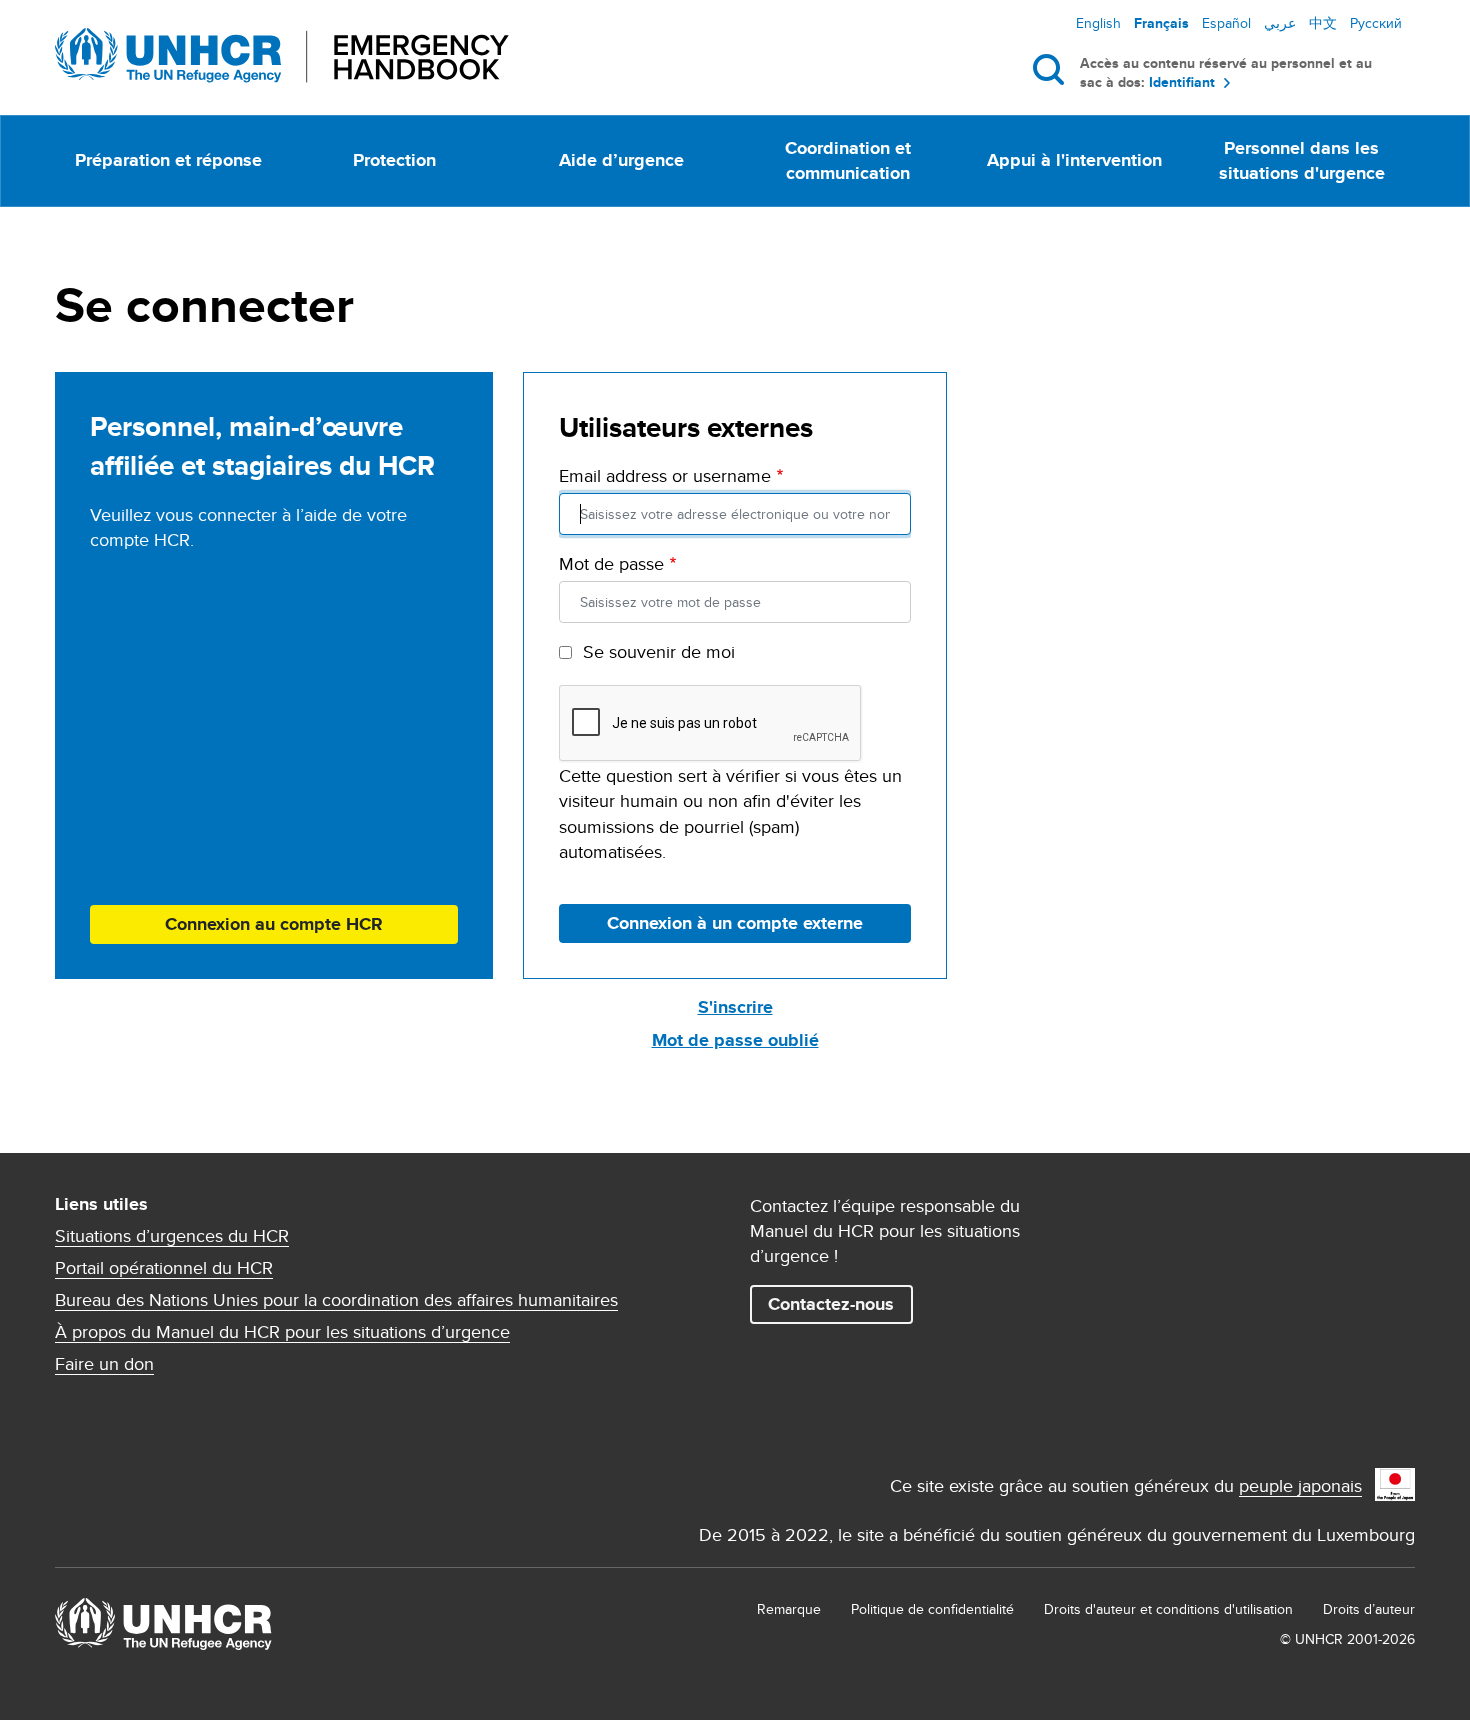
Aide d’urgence (621, 160)
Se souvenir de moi (659, 651)
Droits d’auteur (1369, 1609)
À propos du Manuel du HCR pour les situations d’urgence (282, 1332)
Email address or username (665, 475)
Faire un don (104, 1364)
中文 (1323, 23)
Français (1161, 23)
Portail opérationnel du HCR (164, 1268)
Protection (394, 160)
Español (1226, 23)
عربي (1280, 23)
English (1098, 23)
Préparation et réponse (168, 160)
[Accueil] (282, 55)
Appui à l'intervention (1074, 160)
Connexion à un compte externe (735, 923)
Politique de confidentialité (932, 1609)
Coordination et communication (848, 160)
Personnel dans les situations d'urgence (1302, 160)
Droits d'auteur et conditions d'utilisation (1168, 1609)
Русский (1376, 23)
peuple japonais (1300, 1485)
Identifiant (1182, 82)
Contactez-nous (831, 1304)
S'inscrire (735, 1007)
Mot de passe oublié (735, 1040)
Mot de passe (611, 563)
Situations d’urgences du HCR (172, 1236)
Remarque (789, 1609)
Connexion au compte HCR (274, 924)
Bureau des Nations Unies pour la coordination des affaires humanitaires (336, 1300)
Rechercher (1052, 69)
